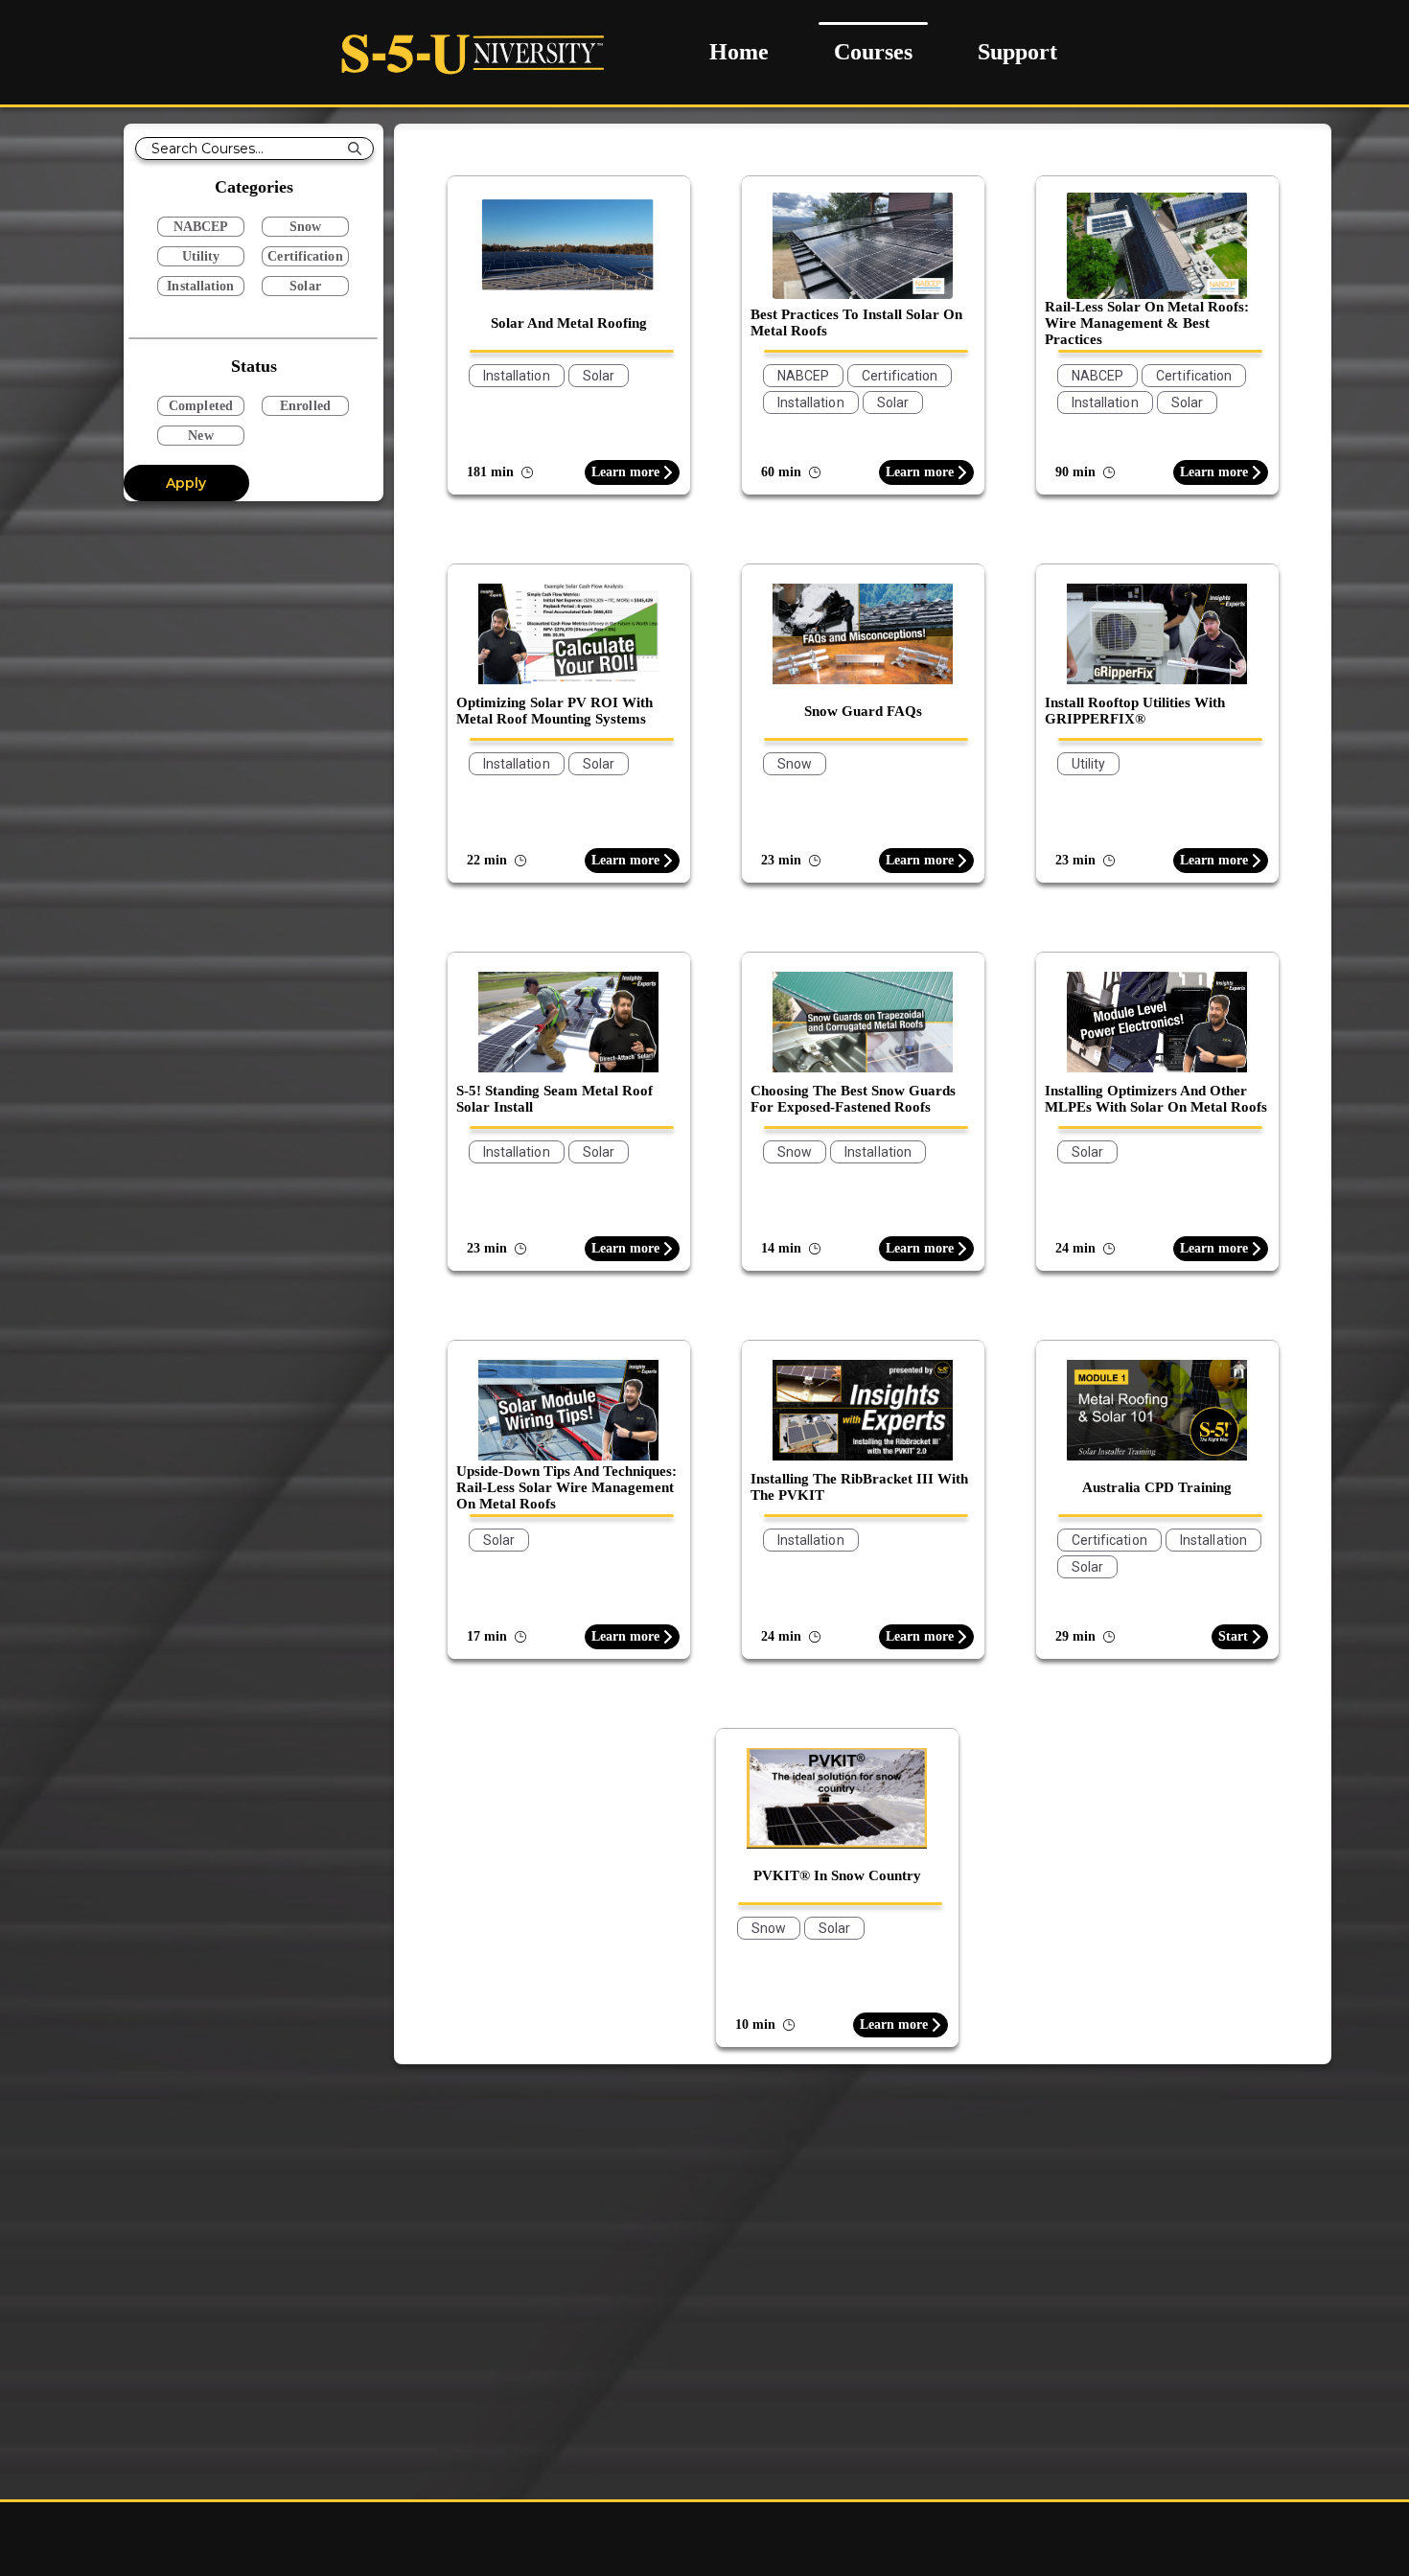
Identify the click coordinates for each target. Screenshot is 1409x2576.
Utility (201, 256)
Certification (305, 256)
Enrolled (305, 406)
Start (1233, 1636)
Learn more (625, 472)
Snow (305, 227)
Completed (201, 406)
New (200, 436)
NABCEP (201, 227)
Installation (200, 286)
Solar (305, 286)
